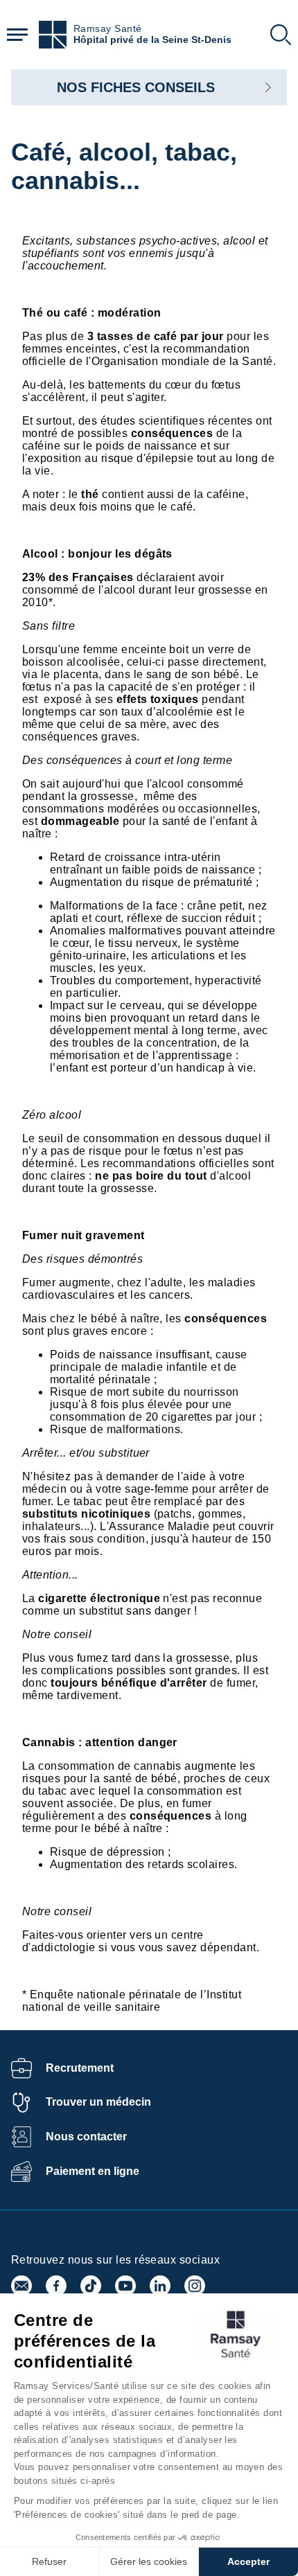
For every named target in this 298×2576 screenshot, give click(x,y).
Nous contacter (86, 2137)
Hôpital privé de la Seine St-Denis (152, 40)
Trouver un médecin (98, 2102)
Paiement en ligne (93, 2171)
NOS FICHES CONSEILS (136, 87)
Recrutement (80, 2068)
